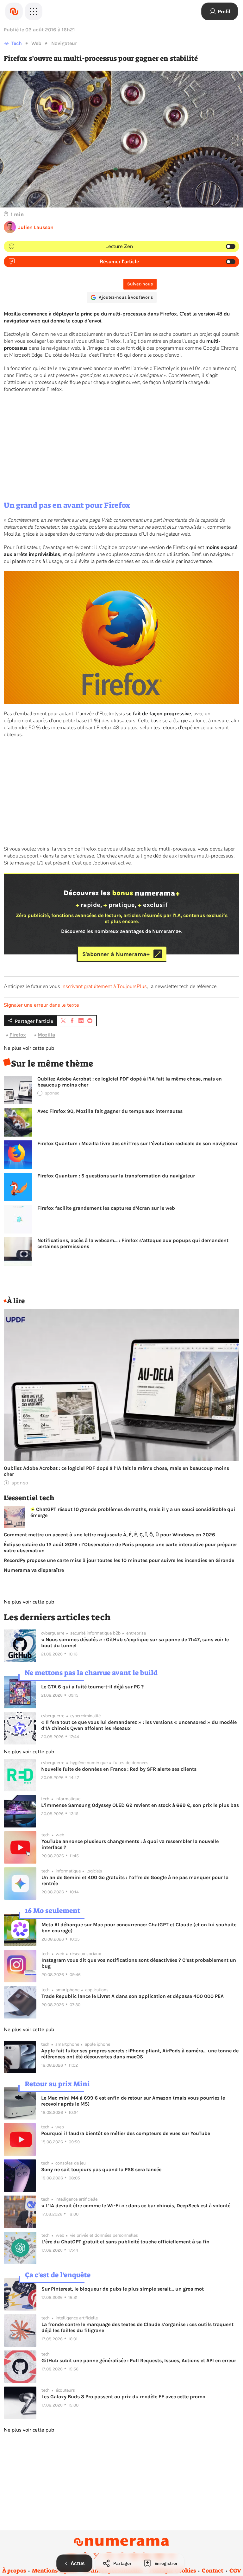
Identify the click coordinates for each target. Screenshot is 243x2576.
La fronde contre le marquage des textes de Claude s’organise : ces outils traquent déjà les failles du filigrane (137, 2327)
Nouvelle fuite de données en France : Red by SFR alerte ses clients (119, 1769)
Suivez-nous (140, 284)
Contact (213, 2571)
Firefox (18, 1035)
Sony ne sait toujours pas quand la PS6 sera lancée (101, 2169)
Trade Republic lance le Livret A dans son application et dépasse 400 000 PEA (133, 1996)
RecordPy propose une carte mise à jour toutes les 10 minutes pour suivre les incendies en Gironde (119, 1560)
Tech (17, 43)
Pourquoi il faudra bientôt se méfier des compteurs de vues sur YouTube (126, 2133)
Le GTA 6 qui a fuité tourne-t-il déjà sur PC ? (92, 1687)
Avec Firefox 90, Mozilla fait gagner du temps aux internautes (110, 1111)
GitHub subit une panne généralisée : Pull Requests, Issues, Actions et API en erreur (139, 2360)
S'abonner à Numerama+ (116, 954)
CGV (235, 2571)
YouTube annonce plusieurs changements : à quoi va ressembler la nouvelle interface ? (130, 1844)
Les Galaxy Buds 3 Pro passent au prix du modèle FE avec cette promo (123, 2397)
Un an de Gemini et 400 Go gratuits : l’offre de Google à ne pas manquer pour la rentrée (135, 1880)
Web (36, 43)
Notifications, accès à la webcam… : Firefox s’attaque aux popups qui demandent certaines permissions (133, 1243)
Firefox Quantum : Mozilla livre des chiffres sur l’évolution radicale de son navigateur (137, 1143)
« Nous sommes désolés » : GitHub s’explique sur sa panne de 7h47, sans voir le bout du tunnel (135, 1642)
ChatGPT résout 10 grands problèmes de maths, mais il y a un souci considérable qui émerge (133, 1512)
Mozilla (46, 1035)
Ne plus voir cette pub (29, 1048)
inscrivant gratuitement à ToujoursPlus (104, 986)
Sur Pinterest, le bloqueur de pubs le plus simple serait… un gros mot (123, 2289)
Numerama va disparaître (34, 1570)
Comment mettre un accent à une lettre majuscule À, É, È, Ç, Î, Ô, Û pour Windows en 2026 (109, 1535)
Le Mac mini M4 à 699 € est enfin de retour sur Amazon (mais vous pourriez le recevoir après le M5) (133, 2101)
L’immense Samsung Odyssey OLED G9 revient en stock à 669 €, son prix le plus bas (140, 1805)
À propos (14, 2571)
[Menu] (34, 11)
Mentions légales (55, 2571)
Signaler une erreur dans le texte (41, 1005)
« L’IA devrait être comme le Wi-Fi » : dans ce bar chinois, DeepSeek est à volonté (136, 2206)
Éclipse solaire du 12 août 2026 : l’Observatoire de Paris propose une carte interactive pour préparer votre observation (120, 1547)
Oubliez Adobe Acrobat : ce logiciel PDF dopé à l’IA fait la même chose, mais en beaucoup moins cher (130, 1082)
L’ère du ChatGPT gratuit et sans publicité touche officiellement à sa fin (125, 2242)
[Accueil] (14, 11)
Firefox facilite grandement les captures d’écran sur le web (106, 1208)
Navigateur (64, 43)
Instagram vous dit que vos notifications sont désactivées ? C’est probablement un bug (139, 1963)
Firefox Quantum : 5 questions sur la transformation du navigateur (116, 1176)
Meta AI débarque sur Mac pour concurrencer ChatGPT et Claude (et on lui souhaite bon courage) (139, 1928)
